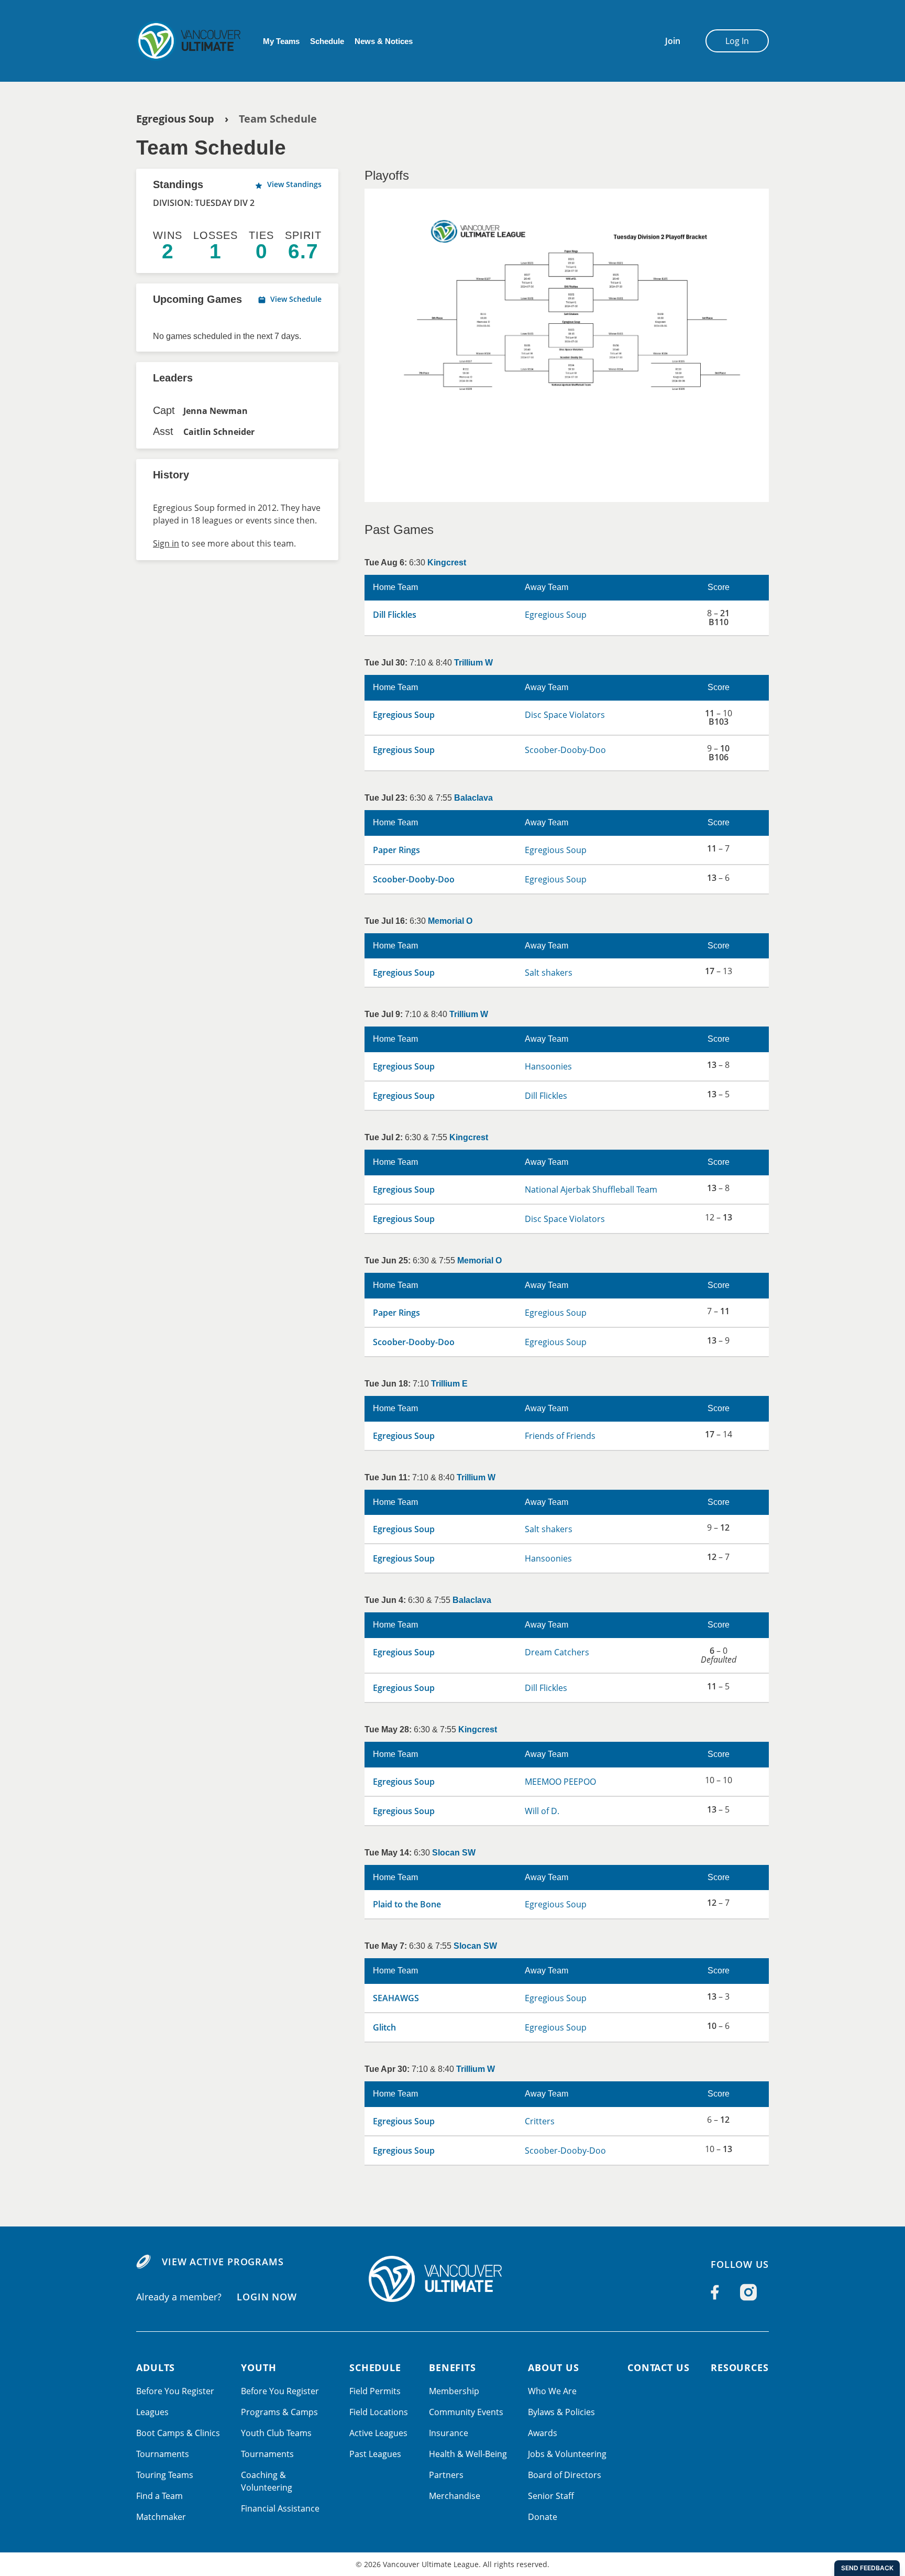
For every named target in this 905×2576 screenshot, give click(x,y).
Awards (543, 2433)
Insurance (449, 2433)
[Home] (452, 2279)
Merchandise (455, 2496)
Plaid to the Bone (407, 1904)
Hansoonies (548, 1066)
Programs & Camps (279, 2412)
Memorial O (450, 921)
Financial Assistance (280, 2508)
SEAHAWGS (396, 1998)
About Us (554, 2367)
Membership (454, 2391)
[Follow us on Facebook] (715, 2292)
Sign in (166, 543)
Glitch (384, 2027)
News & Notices (384, 41)
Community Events (466, 2412)
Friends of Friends (560, 1436)
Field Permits (375, 2391)
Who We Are (552, 2391)
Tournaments (163, 2454)
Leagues (152, 2412)
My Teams (281, 41)
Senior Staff (551, 2496)
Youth (259, 2367)
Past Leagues (375, 2454)
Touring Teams (165, 2475)
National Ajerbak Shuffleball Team (591, 1189)
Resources (740, 2367)
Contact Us (659, 2367)
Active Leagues (378, 2433)
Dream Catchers (557, 1652)
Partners (446, 2475)
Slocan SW (454, 1853)
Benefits (452, 2367)
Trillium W (473, 663)
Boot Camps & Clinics (178, 2433)
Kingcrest (447, 563)
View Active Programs (223, 2262)
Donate (543, 2517)
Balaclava (473, 798)
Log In (737, 41)
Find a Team (159, 2496)
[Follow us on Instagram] (748, 2292)
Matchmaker (161, 2517)
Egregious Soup (175, 119)
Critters (540, 2121)
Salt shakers (549, 973)
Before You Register (175, 2391)
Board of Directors (565, 2475)
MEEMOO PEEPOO (560, 1782)
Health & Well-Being (468, 2454)
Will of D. (542, 1811)
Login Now (267, 2297)
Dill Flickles (395, 615)
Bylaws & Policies (561, 2412)
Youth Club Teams (276, 2433)
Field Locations (379, 2412)
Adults (156, 2367)
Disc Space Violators (565, 715)
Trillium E (449, 1384)
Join (673, 41)
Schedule (327, 41)
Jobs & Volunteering (567, 2454)
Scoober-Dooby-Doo (565, 750)
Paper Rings (396, 850)
